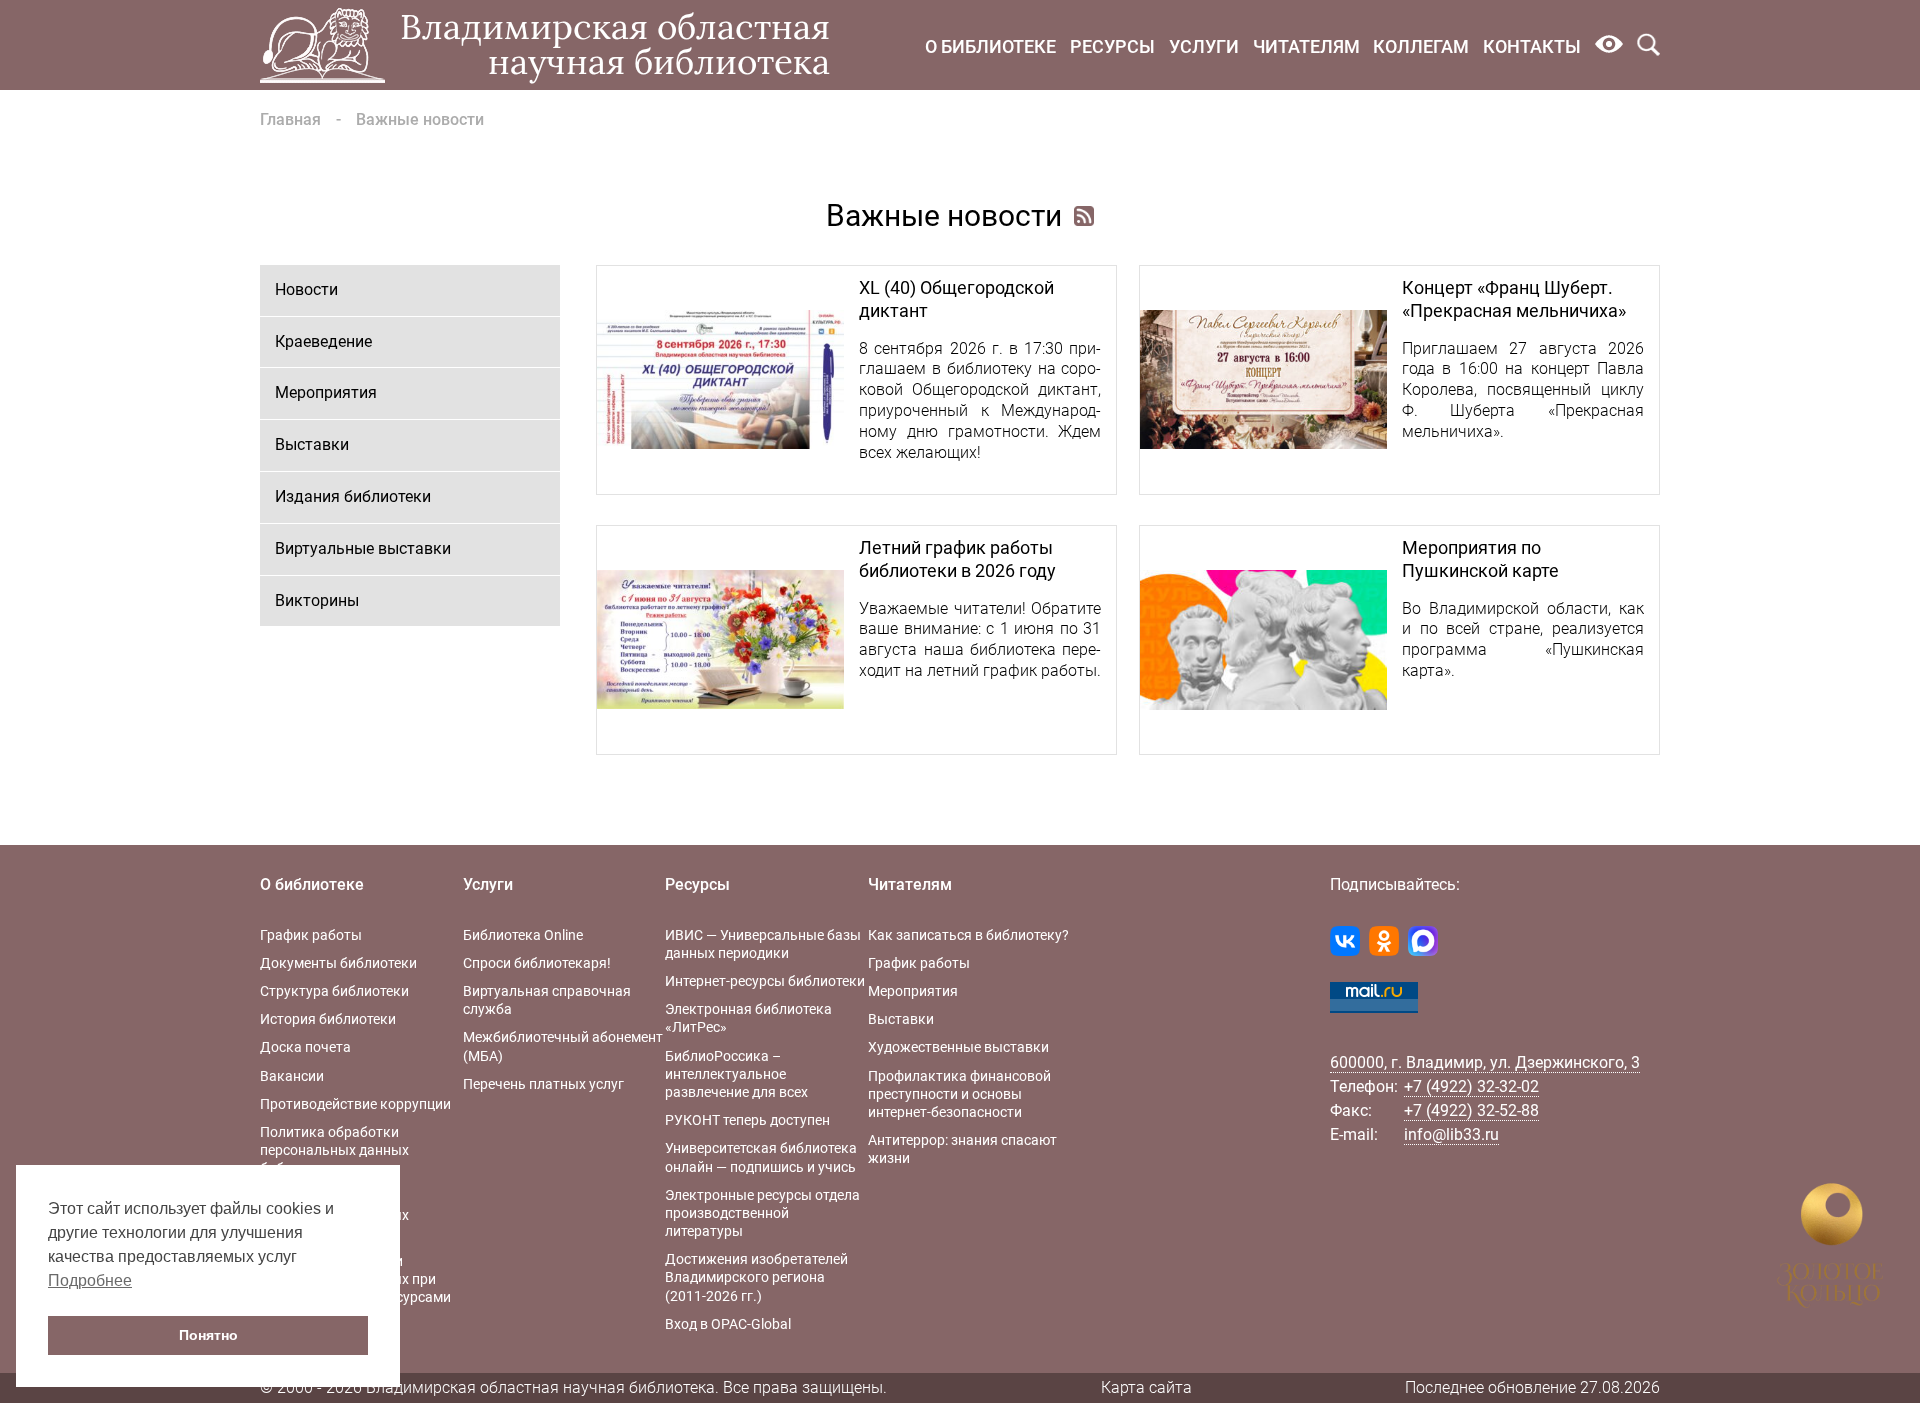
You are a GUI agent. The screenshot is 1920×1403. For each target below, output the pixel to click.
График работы (311, 935)
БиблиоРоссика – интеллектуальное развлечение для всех (736, 1074)
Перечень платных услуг (543, 1084)
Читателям (1306, 46)
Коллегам (1421, 46)
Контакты (1532, 46)
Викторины (317, 600)
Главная (290, 119)
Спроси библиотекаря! (537, 963)
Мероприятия (326, 392)
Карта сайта (1146, 1387)
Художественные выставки (958, 1047)
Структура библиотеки (334, 991)
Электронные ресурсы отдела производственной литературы (762, 1213)
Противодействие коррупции (355, 1104)
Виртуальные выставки (363, 548)
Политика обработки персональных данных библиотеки (334, 1150)
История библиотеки (328, 1019)
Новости (306, 289)
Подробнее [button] (90, 1280)
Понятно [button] (208, 1335)
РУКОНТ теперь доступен (747, 1120)
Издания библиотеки (353, 496)
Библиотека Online (523, 935)
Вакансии (292, 1076)
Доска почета (305, 1047)
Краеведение (323, 341)
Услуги (1204, 46)
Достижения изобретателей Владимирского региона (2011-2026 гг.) (756, 1277)
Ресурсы (1112, 46)
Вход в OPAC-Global (728, 1324)
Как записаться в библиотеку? (968, 935)
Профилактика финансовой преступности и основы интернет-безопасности (959, 1094)
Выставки (312, 444)
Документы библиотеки (338, 963)
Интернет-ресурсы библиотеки (765, 981)
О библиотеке (990, 46)
